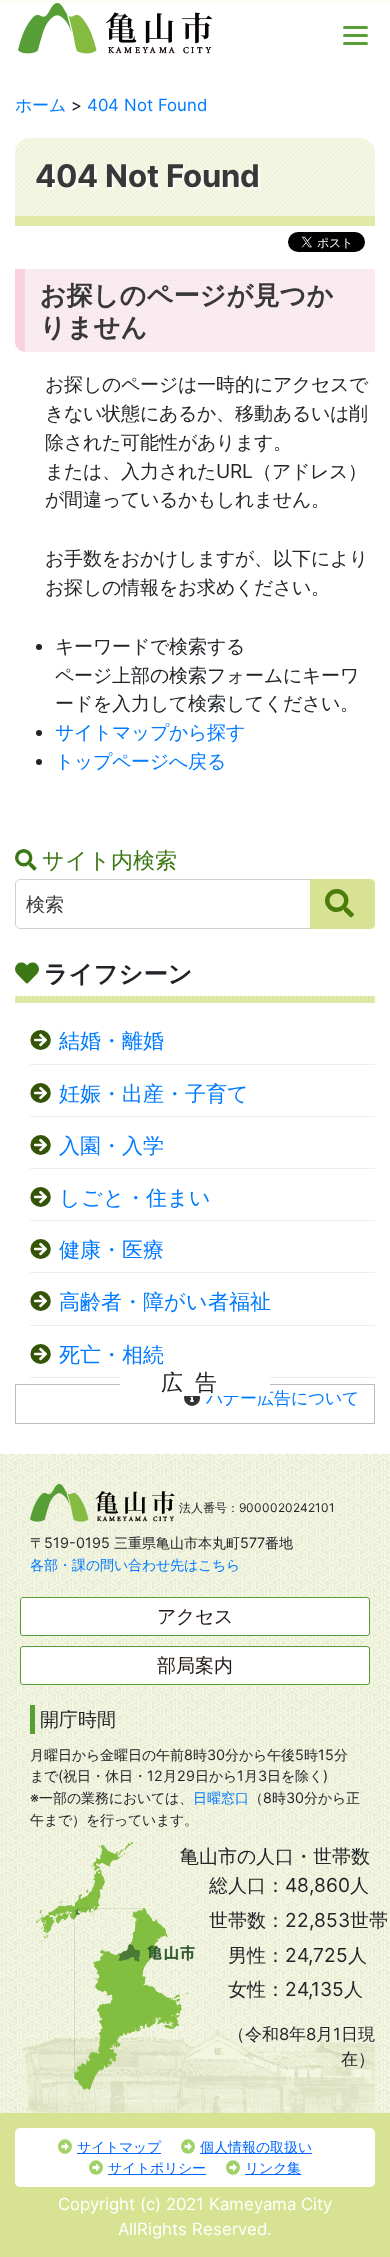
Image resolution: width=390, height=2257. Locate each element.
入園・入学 (111, 1145)
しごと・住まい (135, 1197)
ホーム (40, 105)
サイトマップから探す (150, 732)
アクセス (195, 1616)
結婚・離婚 (111, 1040)
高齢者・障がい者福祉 (165, 1301)
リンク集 (273, 2167)
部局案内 (195, 1665)
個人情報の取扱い (256, 2146)
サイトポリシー (157, 2167)
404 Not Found (147, 105)
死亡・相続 (111, 1354)
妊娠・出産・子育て (154, 1093)
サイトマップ (119, 2146)
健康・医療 (111, 1249)
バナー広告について (282, 1398)
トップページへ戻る (140, 761)
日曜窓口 (221, 1797)
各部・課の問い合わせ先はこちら (135, 1564)
